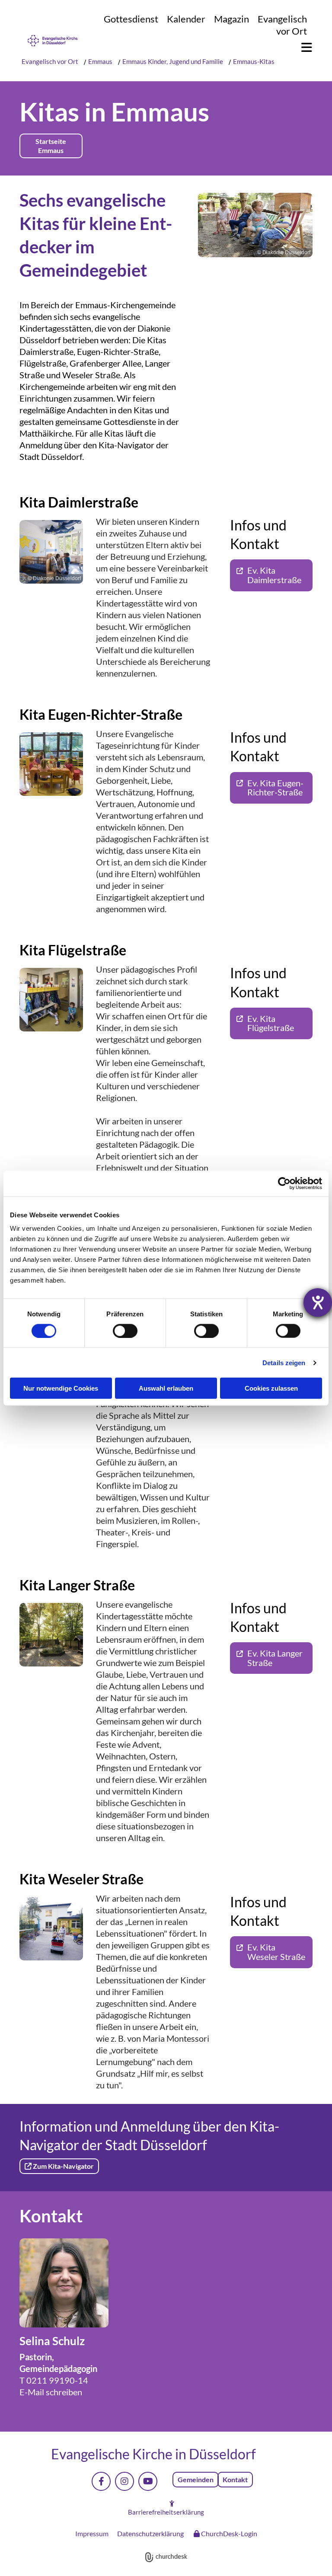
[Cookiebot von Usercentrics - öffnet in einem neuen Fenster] (284, 1183)
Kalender (186, 19)
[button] (302, 48)
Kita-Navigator (126, 445)
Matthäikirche (46, 433)
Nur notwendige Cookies (61, 1388)
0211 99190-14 (57, 2380)
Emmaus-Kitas (254, 61)
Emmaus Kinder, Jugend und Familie (173, 61)
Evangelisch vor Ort (282, 25)
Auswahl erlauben (166, 1388)
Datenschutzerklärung (150, 2533)
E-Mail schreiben (51, 2392)
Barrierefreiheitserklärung (166, 2512)
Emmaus (100, 61)
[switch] (125, 1331)
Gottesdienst (131, 19)
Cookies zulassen (271, 1388)
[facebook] (101, 2481)
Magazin (231, 19)
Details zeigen (284, 1362)
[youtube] (148, 2481)
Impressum (92, 2533)
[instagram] (124, 2481)
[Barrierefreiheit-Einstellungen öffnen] (318, 1302)
